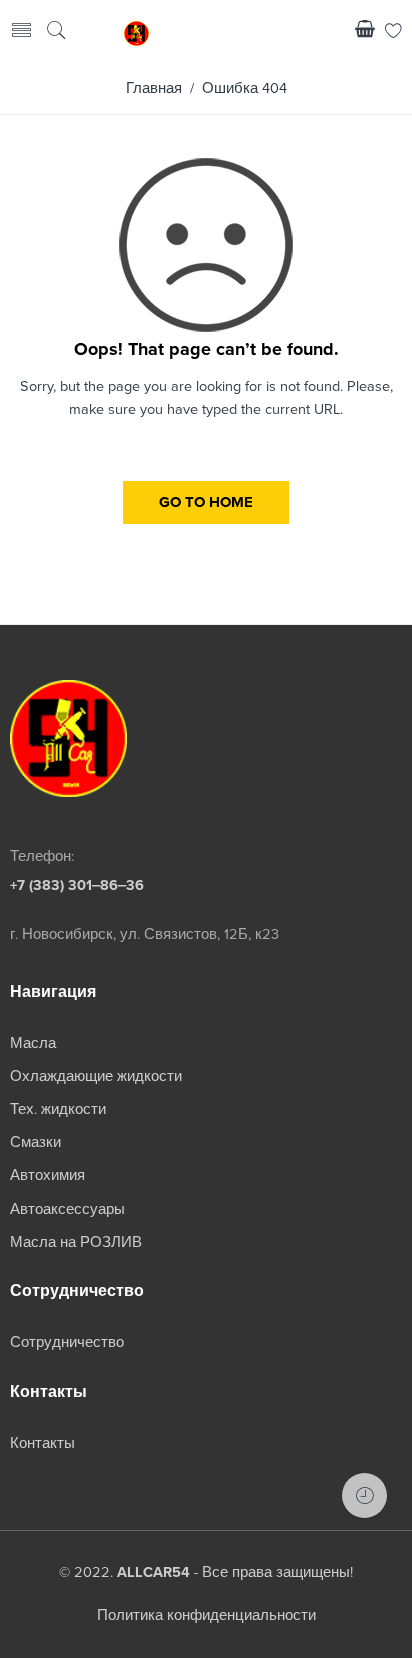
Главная (154, 88)
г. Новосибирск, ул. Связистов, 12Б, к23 (144, 934)
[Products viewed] (364, 1495)
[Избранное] (393, 32)
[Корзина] (365, 32)
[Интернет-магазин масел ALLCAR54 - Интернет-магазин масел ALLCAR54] (136, 32)
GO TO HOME (206, 502)
